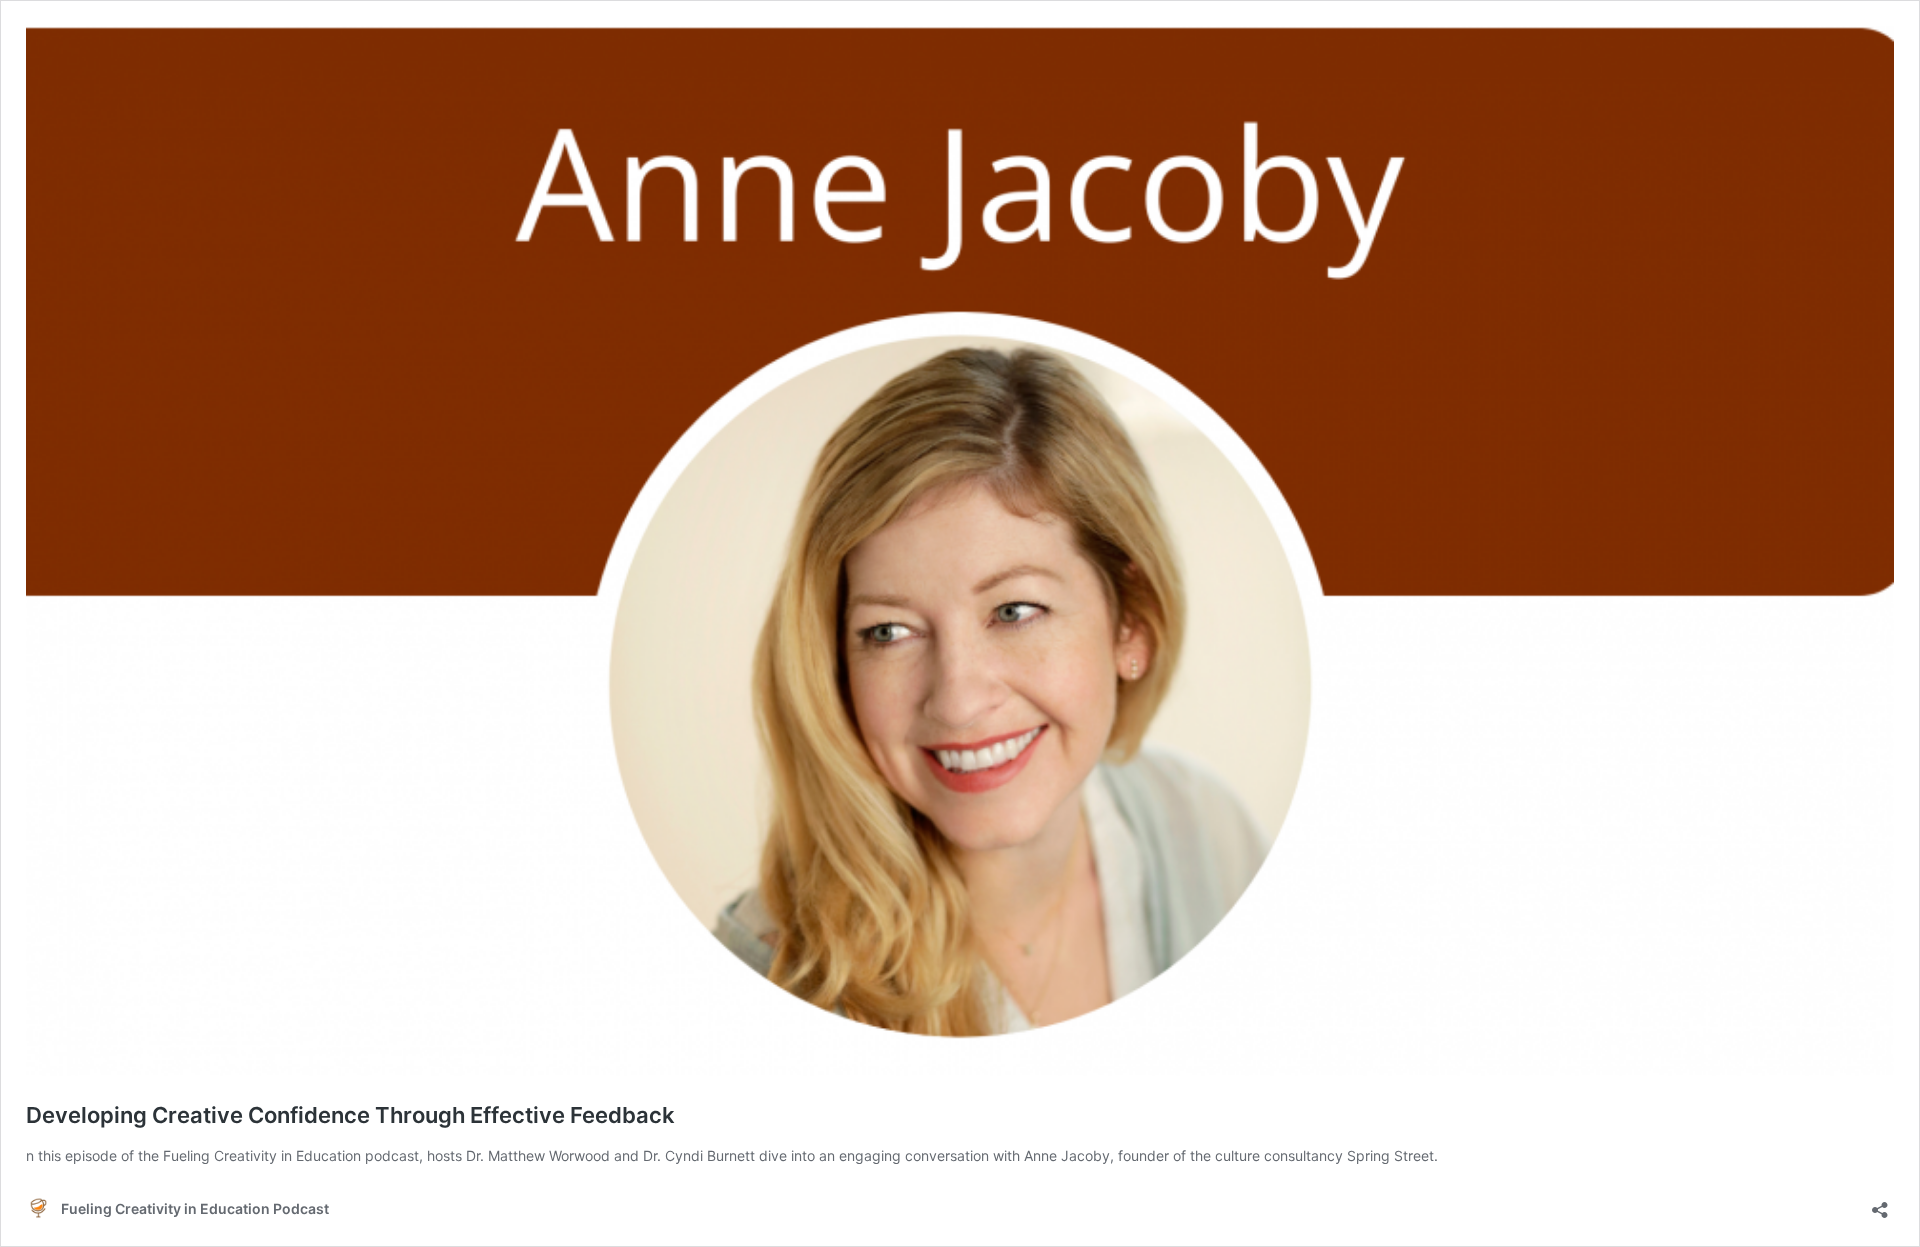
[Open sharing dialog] (1880, 1203)
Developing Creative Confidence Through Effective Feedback (350, 1115)
